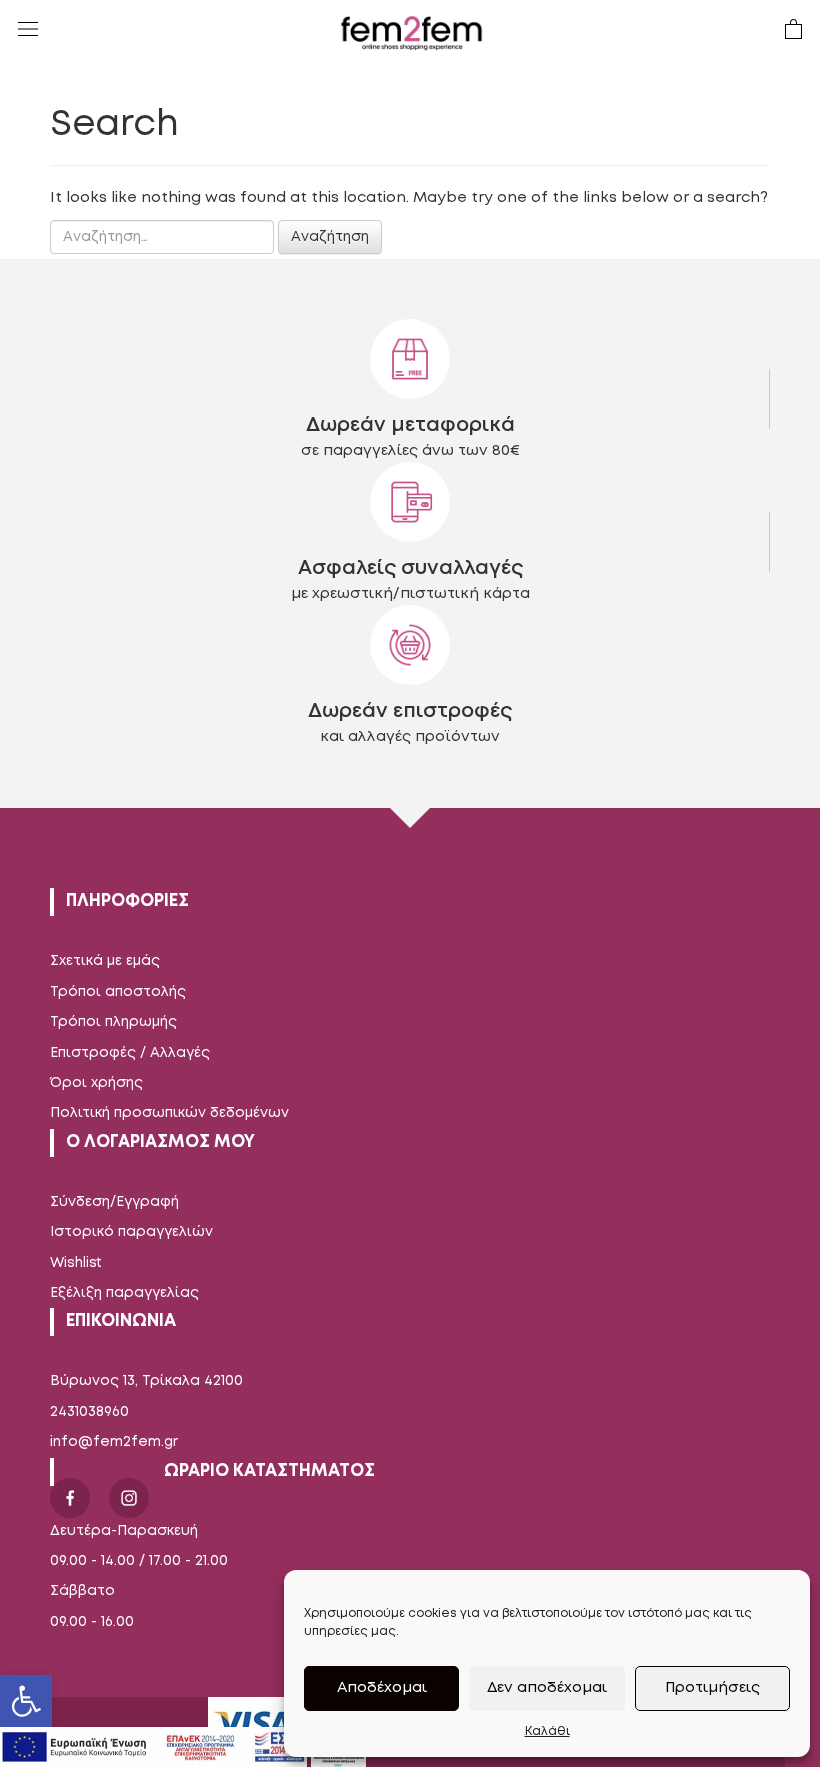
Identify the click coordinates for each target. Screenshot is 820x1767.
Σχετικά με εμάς (105, 961)
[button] (26, 1701)
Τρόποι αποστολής (118, 992)
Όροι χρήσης (96, 1083)
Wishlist (76, 1263)
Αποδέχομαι (382, 1688)
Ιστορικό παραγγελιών (131, 1232)
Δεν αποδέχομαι (547, 1688)
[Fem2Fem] (412, 33)
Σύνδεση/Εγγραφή (114, 1202)
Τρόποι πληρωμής (113, 1022)
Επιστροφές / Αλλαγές (130, 1053)
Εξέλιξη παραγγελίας (124, 1293)
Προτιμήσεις (712, 1688)
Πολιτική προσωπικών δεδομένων (169, 1113)
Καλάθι (547, 1731)
